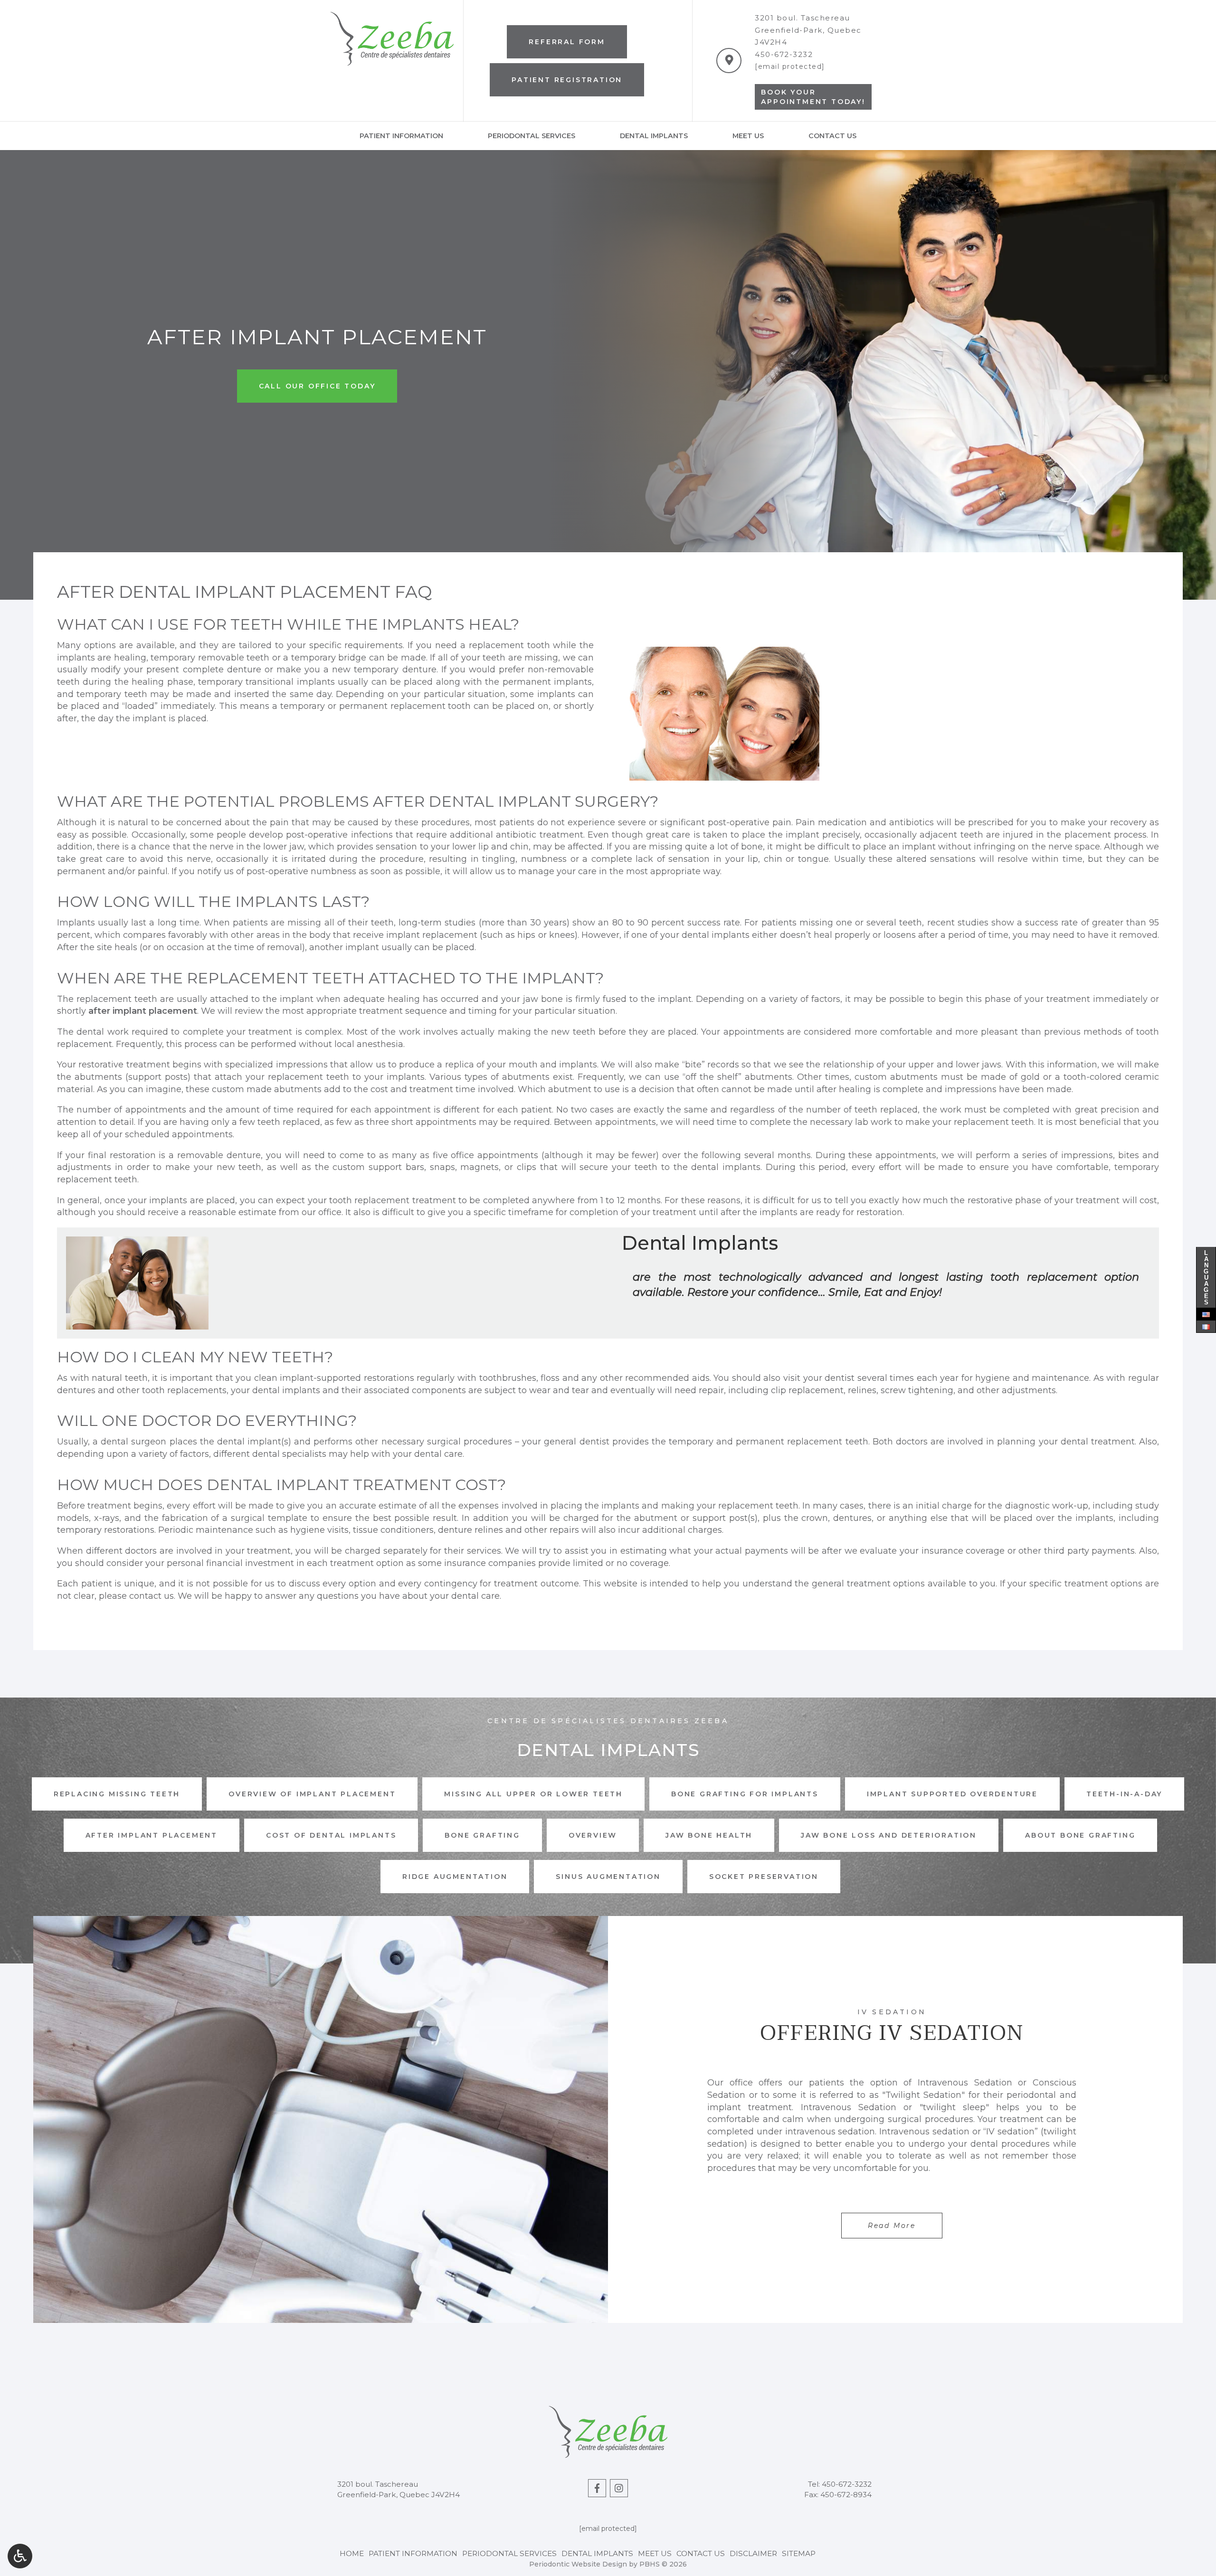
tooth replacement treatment (393, 1200)
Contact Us (832, 136)
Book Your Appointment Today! (813, 97)
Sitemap (799, 2553)
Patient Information (401, 136)
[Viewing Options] (20, 2556)
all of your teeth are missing (498, 658)
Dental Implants (654, 136)
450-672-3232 (784, 54)
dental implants (716, 935)
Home (352, 2553)
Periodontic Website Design (578, 2564)
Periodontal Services (532, 136)
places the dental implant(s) (230, 1442)
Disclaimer (753, 2553)
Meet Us (748, 136)
